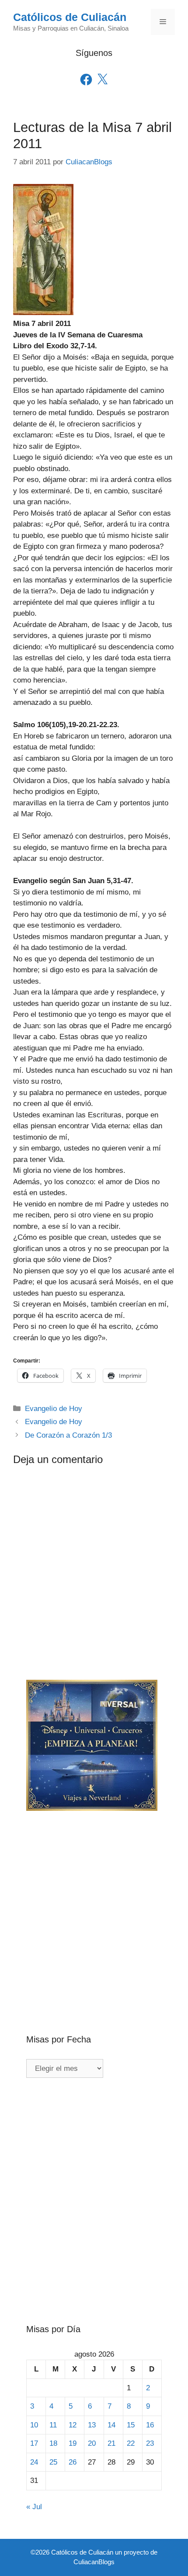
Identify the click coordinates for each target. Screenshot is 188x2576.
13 (92, 2425)
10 (34, 2425)
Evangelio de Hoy (54, 1409)
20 (92, 2443)
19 (73, 2443)
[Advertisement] (94, 1908)
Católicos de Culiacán (70, 17)
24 (34, 2462)
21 (111, 2443)
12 (73, 2425)
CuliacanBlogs (94, 2562)
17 (34, 2443)
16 (150, 2425)
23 (150, 2443)
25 (53, 2462)
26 (73, 2462)
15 (131, 2425)
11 (53, 2425)
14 (111, 2425)
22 (131, 2443)
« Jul (34, 2507)
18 (53, 2443)
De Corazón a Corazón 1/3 (68, 1435)
